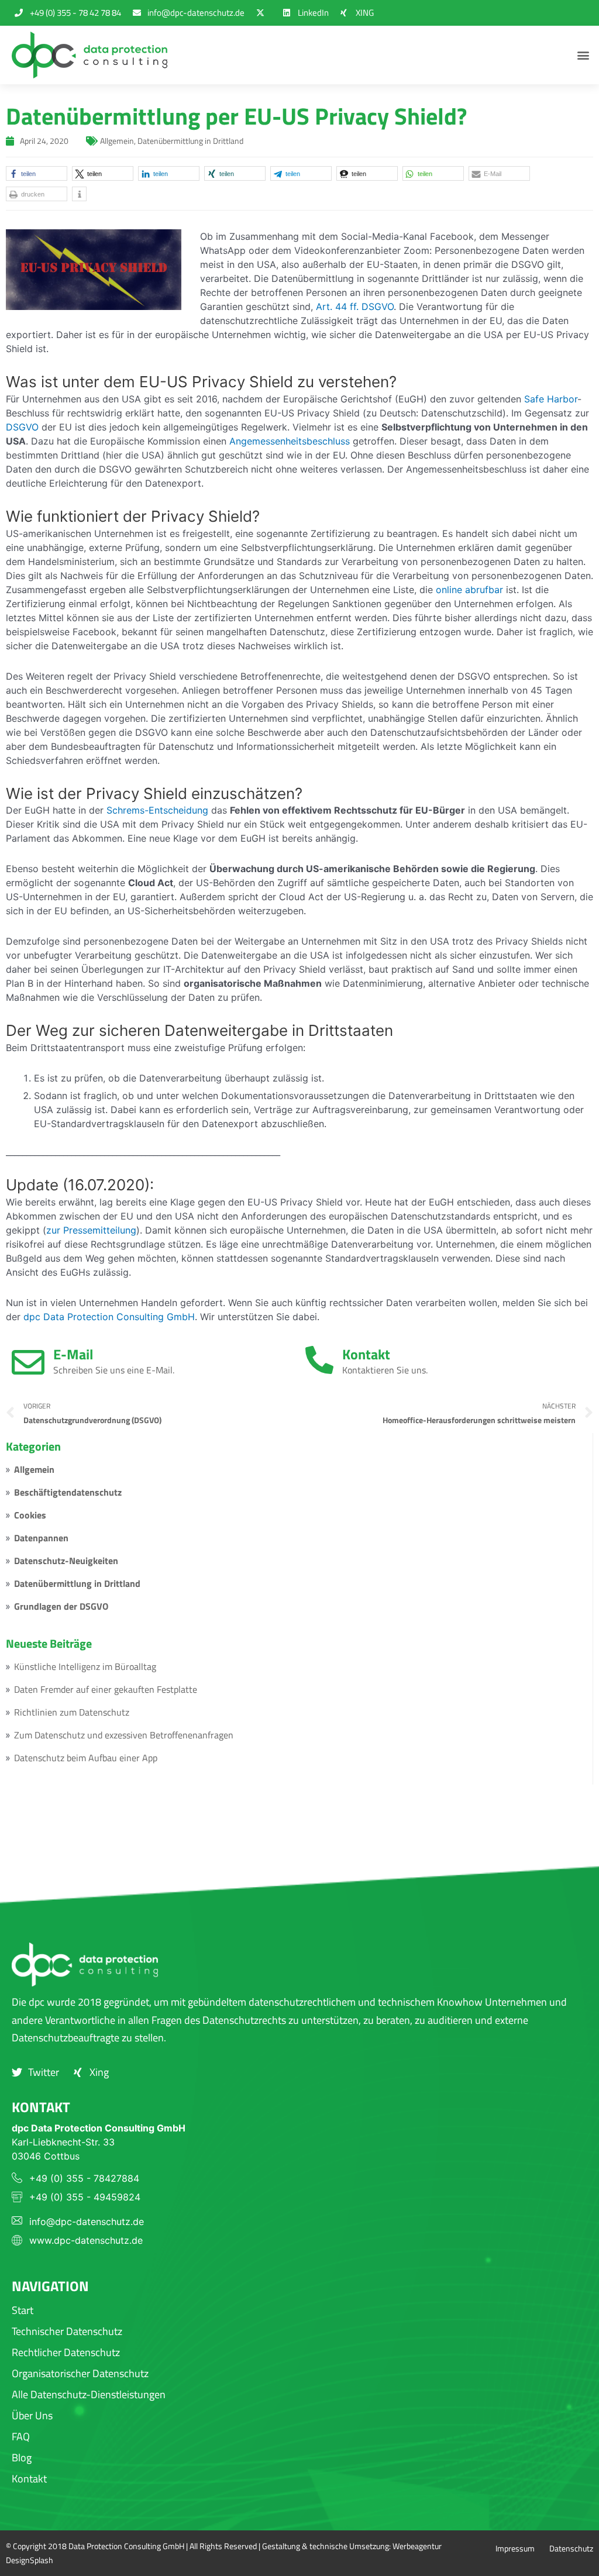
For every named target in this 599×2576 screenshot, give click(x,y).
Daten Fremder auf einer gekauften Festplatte (106, 1689)
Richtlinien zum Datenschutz (72, 1712)
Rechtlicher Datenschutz (66, 2352)
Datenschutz (571, 2548)
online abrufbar (469, 590)
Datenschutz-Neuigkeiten (66, 1561)
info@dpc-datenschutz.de (87, 2222)
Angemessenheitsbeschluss (290, 441)
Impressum (515, 2548)
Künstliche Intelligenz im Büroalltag (85, 1666)
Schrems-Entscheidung (157, 810)
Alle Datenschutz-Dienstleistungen (89, 2394)
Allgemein (34, 1469)
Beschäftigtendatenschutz (68, 1492)
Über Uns (32, 2415)
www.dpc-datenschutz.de (86, 2240)
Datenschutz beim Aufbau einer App (86, 1758)
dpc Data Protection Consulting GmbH (109, 1317)
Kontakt (366, 1354)
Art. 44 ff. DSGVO (355, 306)
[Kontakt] (319, 1360)
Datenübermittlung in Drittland (77, 1583)
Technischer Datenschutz (67, 2331)
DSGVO (22, 427)
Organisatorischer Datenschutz (80, 2373)
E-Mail (73, 1354)
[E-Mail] (28, 1362)
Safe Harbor (551, 399)
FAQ (21, 2436)
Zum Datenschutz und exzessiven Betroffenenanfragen (124, 1735)
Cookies (30, 1515)
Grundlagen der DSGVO (61, 1606)
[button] (583, 55)
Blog (22, 2458)
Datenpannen (41, 1538)
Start (23, 2310)
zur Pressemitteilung (91, 1230)
